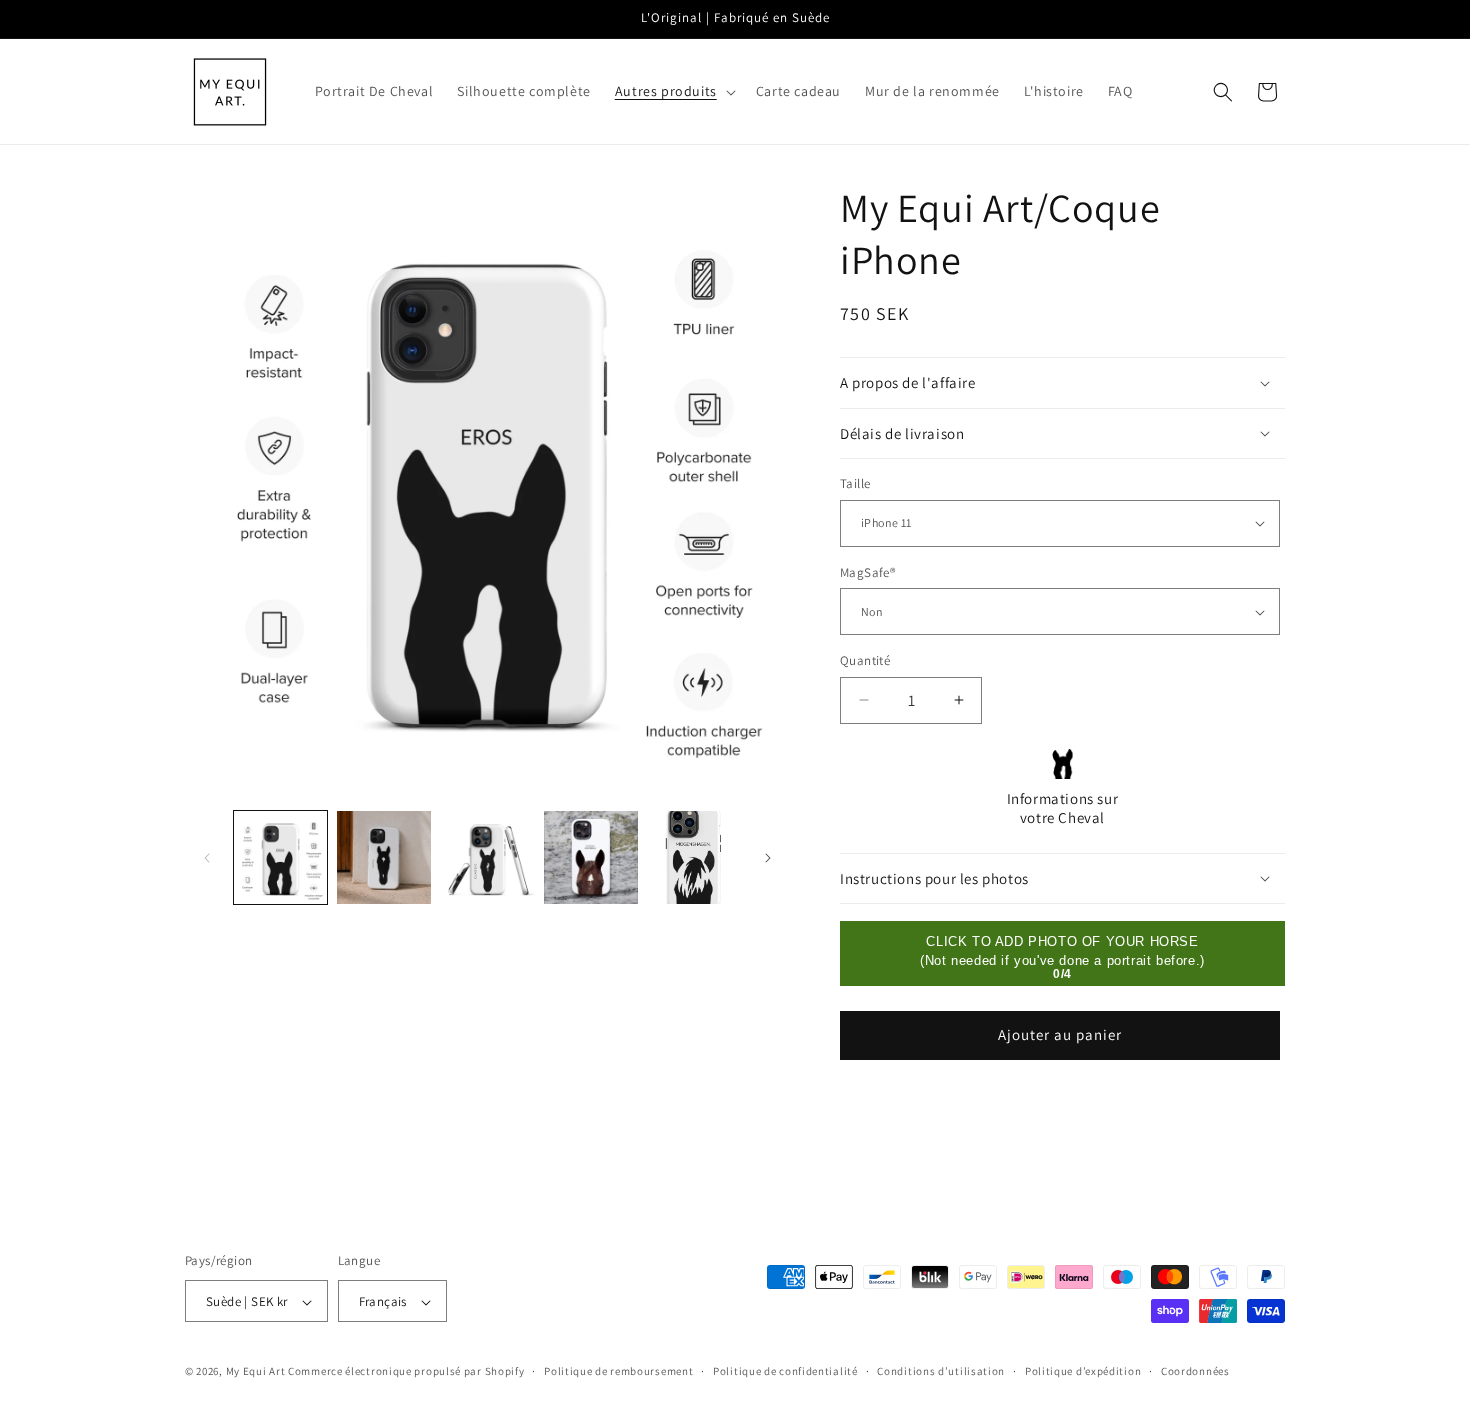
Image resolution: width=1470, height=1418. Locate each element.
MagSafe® (867, 572)
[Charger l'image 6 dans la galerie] (694, 857)
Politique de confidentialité (785, 1371)
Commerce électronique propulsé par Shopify (406, 1372)
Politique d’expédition (1083, 1371)
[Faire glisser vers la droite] (768, 858)
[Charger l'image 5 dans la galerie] (590, 857)
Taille (855, 483)
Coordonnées (1195, 1371)
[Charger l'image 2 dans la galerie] (383, 857)
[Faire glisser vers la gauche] (207, 858)
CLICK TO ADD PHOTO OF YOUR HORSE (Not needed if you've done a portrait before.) (1062, 950)
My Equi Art (256, 1372)
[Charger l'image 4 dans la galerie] (487, 857)
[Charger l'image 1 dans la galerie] (280, 857)
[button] (673, 91)
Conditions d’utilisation (941, 1371)
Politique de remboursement (618, 1371)
